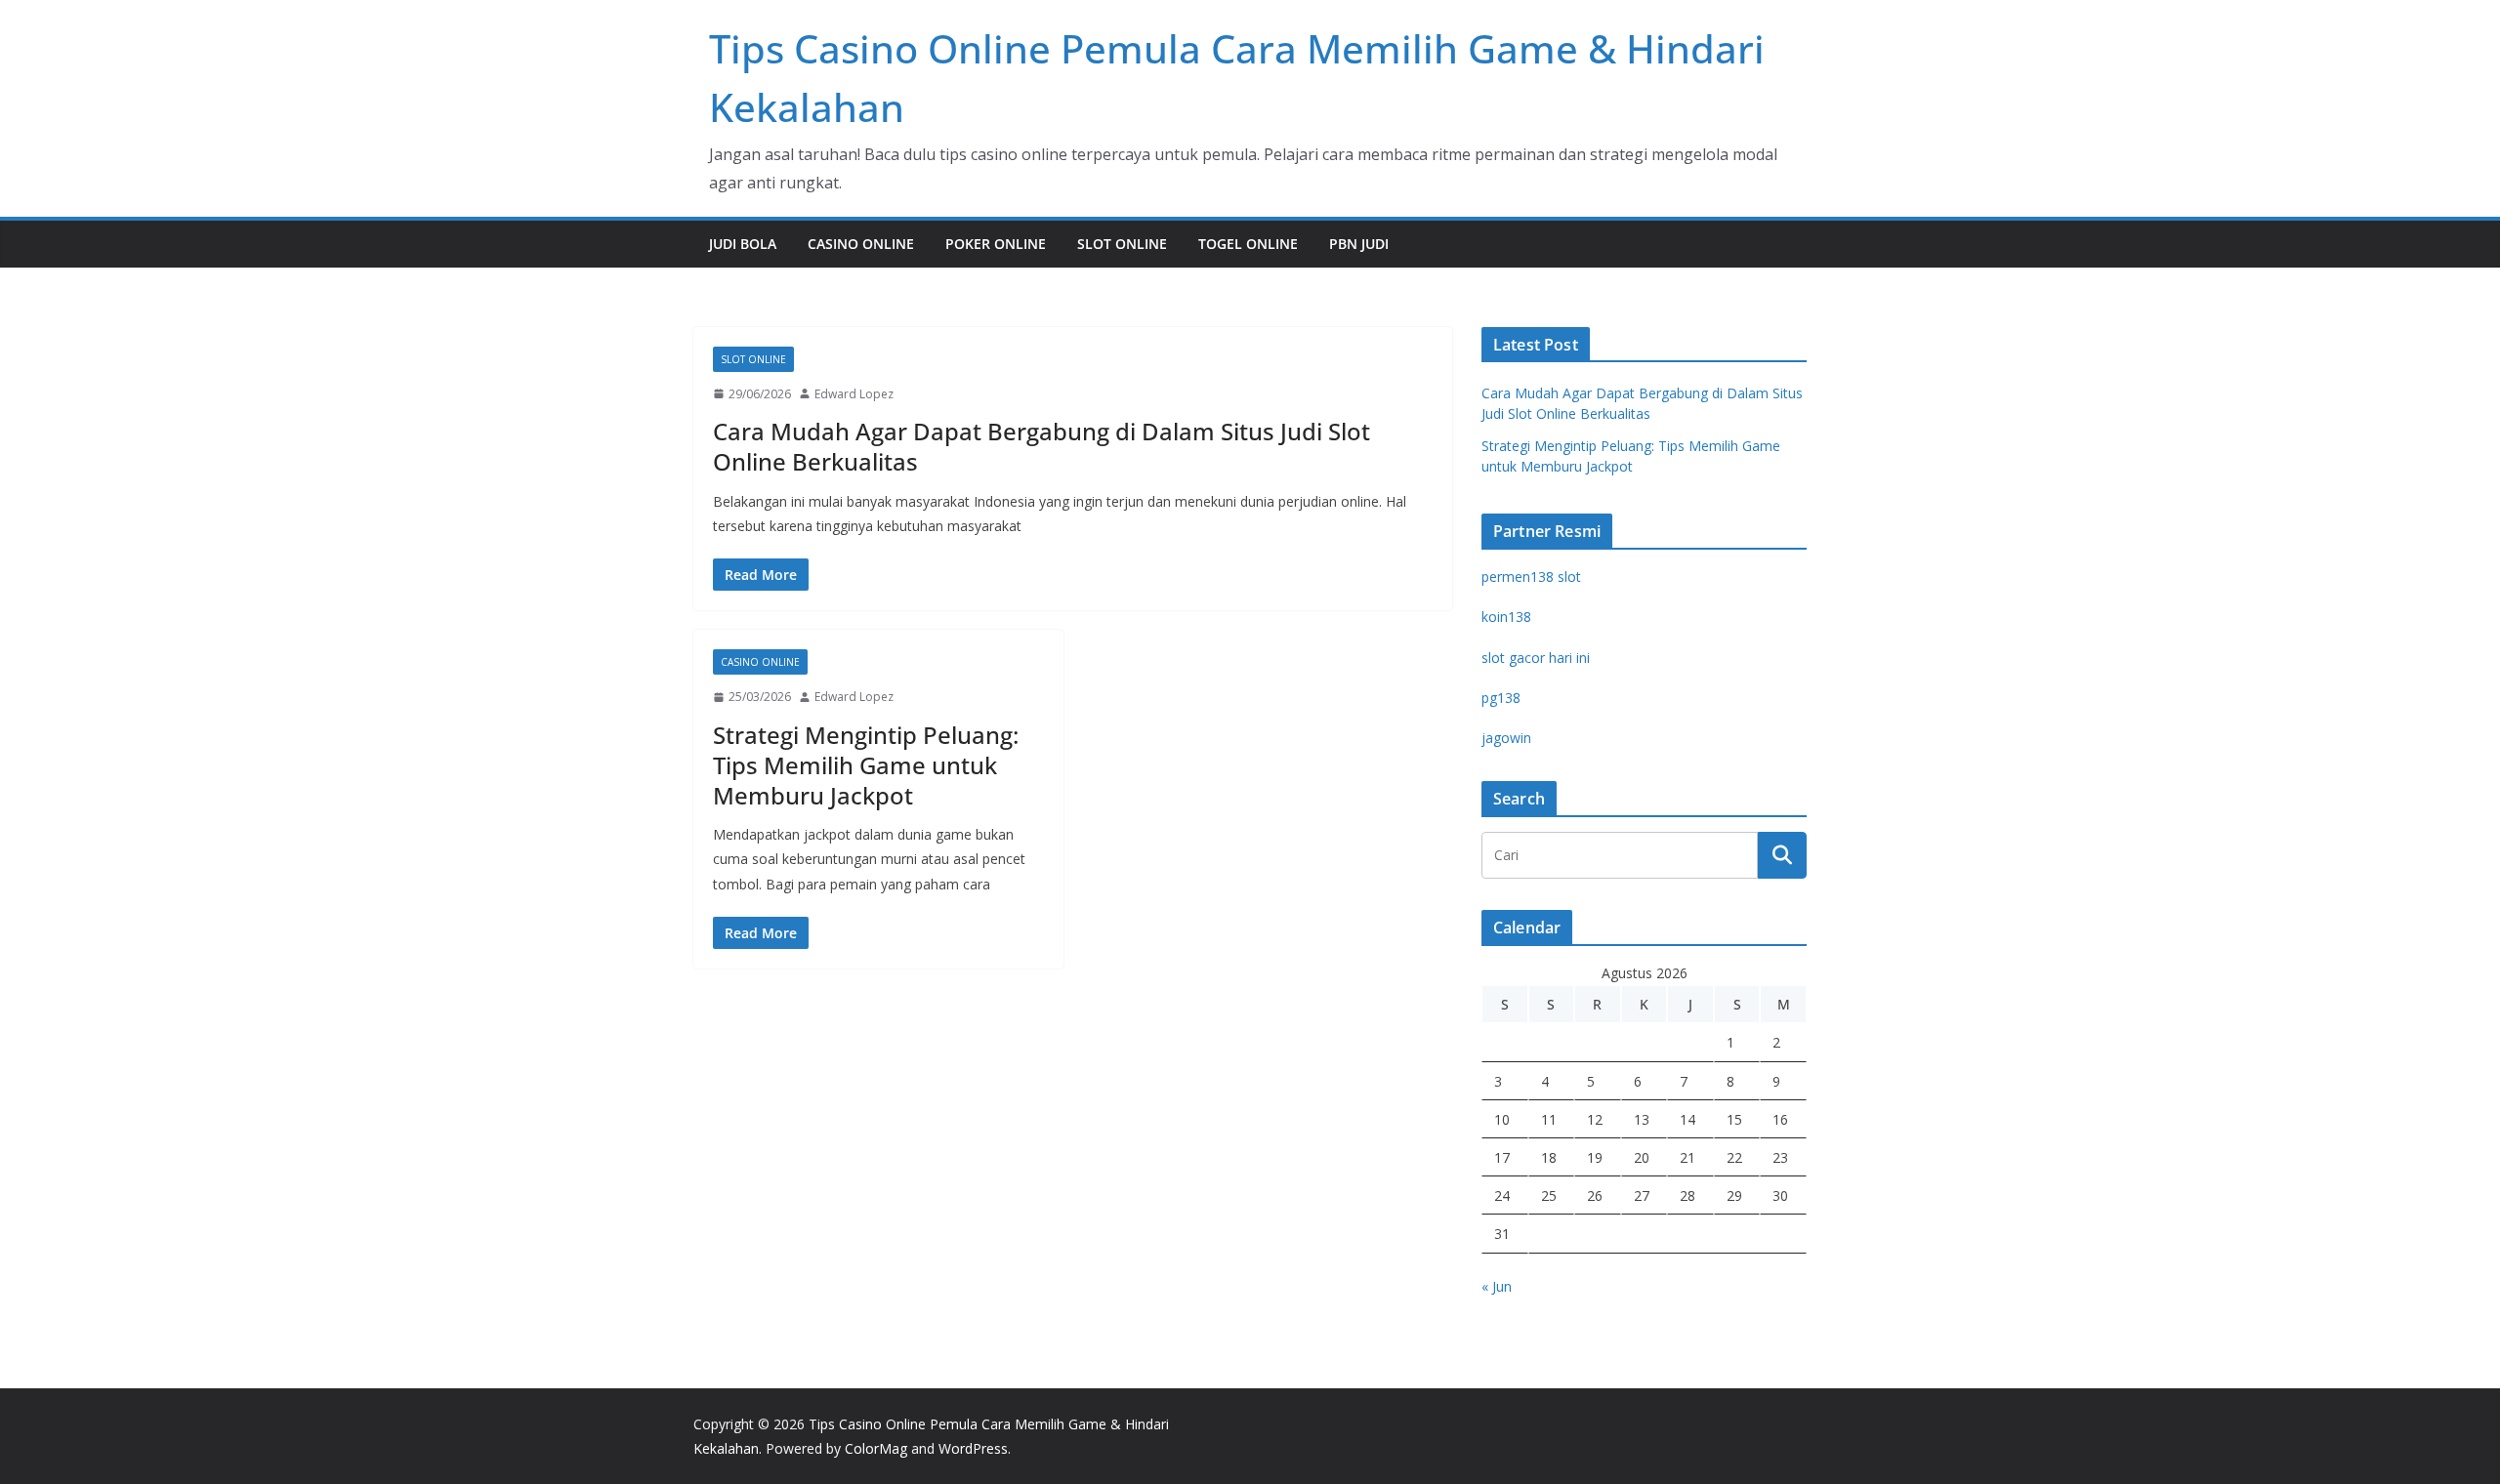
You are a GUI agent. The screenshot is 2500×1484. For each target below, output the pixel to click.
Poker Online (996, 244)
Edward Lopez (854, 394)
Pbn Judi (1359, 244)
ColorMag (876, 1448)
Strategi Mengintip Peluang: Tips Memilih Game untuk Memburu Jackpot (866, 765)
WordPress (973, 1448)
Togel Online (1248, 244)
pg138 (1501, 698)
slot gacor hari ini (1536, 658)
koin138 (1506, 617)
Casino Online (861, 244)
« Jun (1497, 1286)
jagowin (1506, 738)
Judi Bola (743, 244)
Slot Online (1122, 244)
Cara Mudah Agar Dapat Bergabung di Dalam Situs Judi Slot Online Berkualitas (1042, 446)
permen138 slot (1531, 577)
